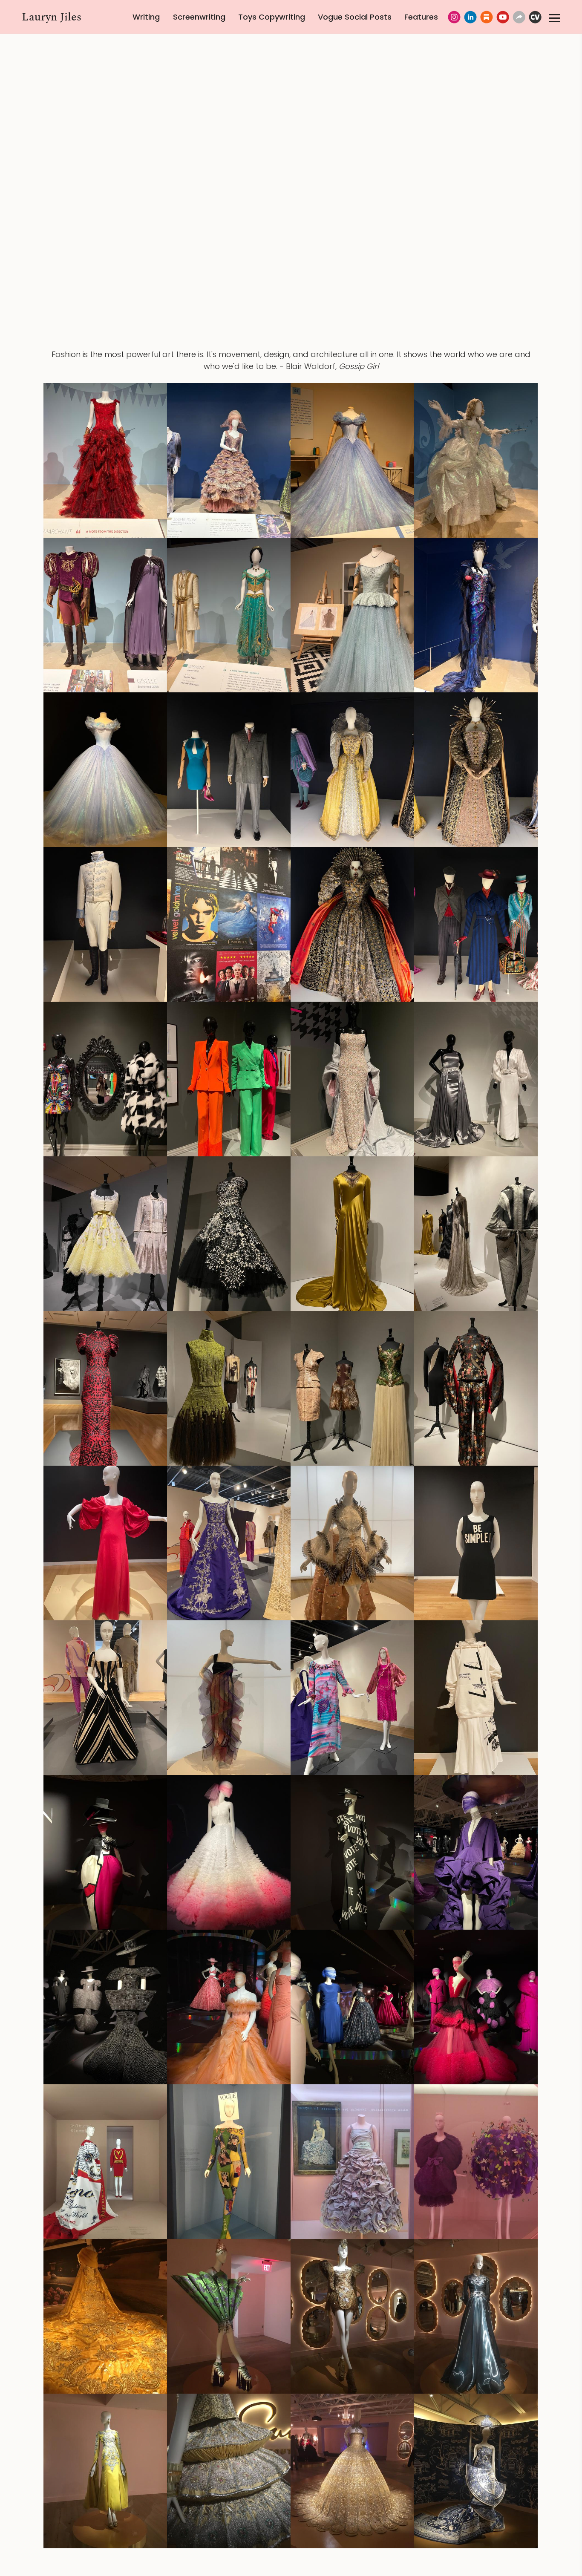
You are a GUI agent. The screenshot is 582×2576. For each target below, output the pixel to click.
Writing (146, 17)
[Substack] (487, 17)
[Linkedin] (470, 17)
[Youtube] (503, 17)
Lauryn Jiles (52, 17)
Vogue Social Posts (355, 17)
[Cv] (535, 17)
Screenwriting (199, 17)
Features (421, 17)
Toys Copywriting (272, 17)
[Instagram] (454, 17)
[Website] (519, 17)
